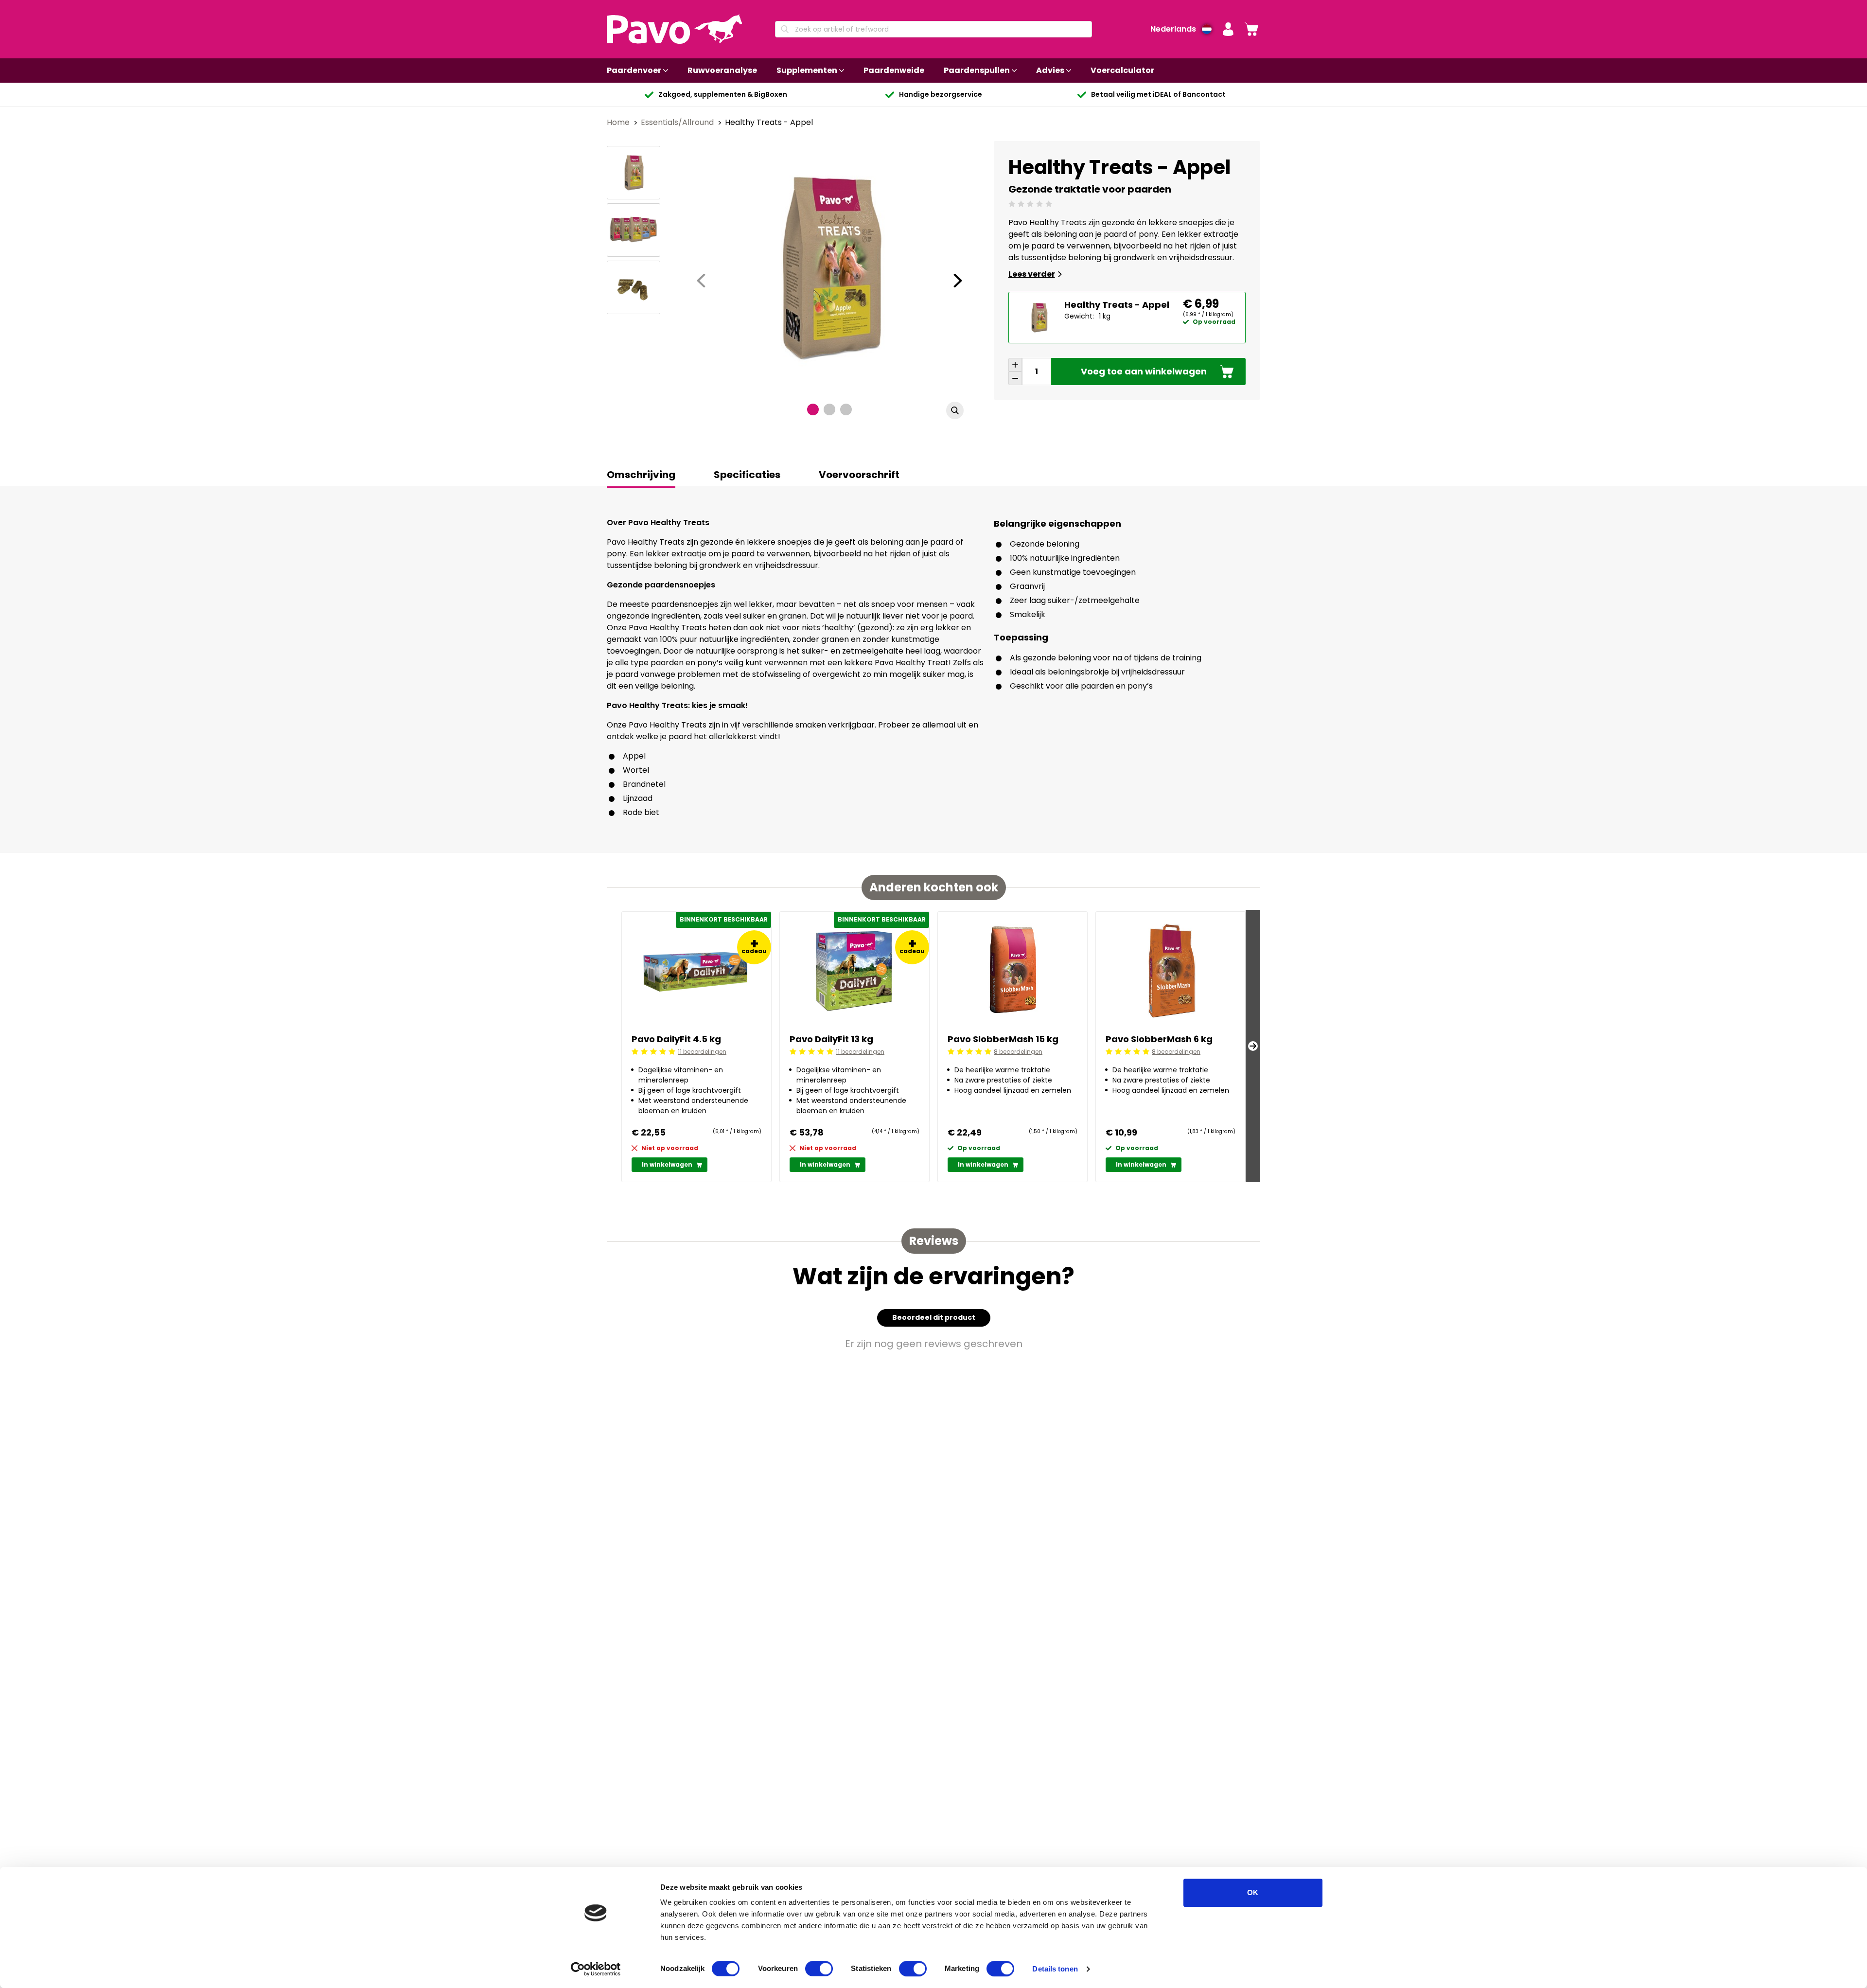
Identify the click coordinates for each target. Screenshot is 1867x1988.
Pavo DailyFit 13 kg (831, 1039)
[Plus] (1015, 365)
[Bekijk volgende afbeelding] (958, 281)
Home (619, 122)
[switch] (819, 1969)
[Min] (1015, 378)
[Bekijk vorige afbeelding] (701, 281)
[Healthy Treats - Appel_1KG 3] (634, 287)
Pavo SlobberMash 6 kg (1159, 1039)
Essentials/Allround (678, 122)
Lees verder (1032, 274)
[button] (1228, 29)
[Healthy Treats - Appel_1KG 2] (634, 230)
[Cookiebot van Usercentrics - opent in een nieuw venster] (596, 1969)
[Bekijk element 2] (829, 409)
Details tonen (1055, 1969)
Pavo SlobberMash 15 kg (1003, 1039)
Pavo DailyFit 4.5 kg (676, 1039)
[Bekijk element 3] (846, 409)
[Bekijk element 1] (813, 409)
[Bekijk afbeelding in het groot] (955, 410)
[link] (1251, 29)
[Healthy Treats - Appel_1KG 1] (634, 173)
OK (1253, 1892)
